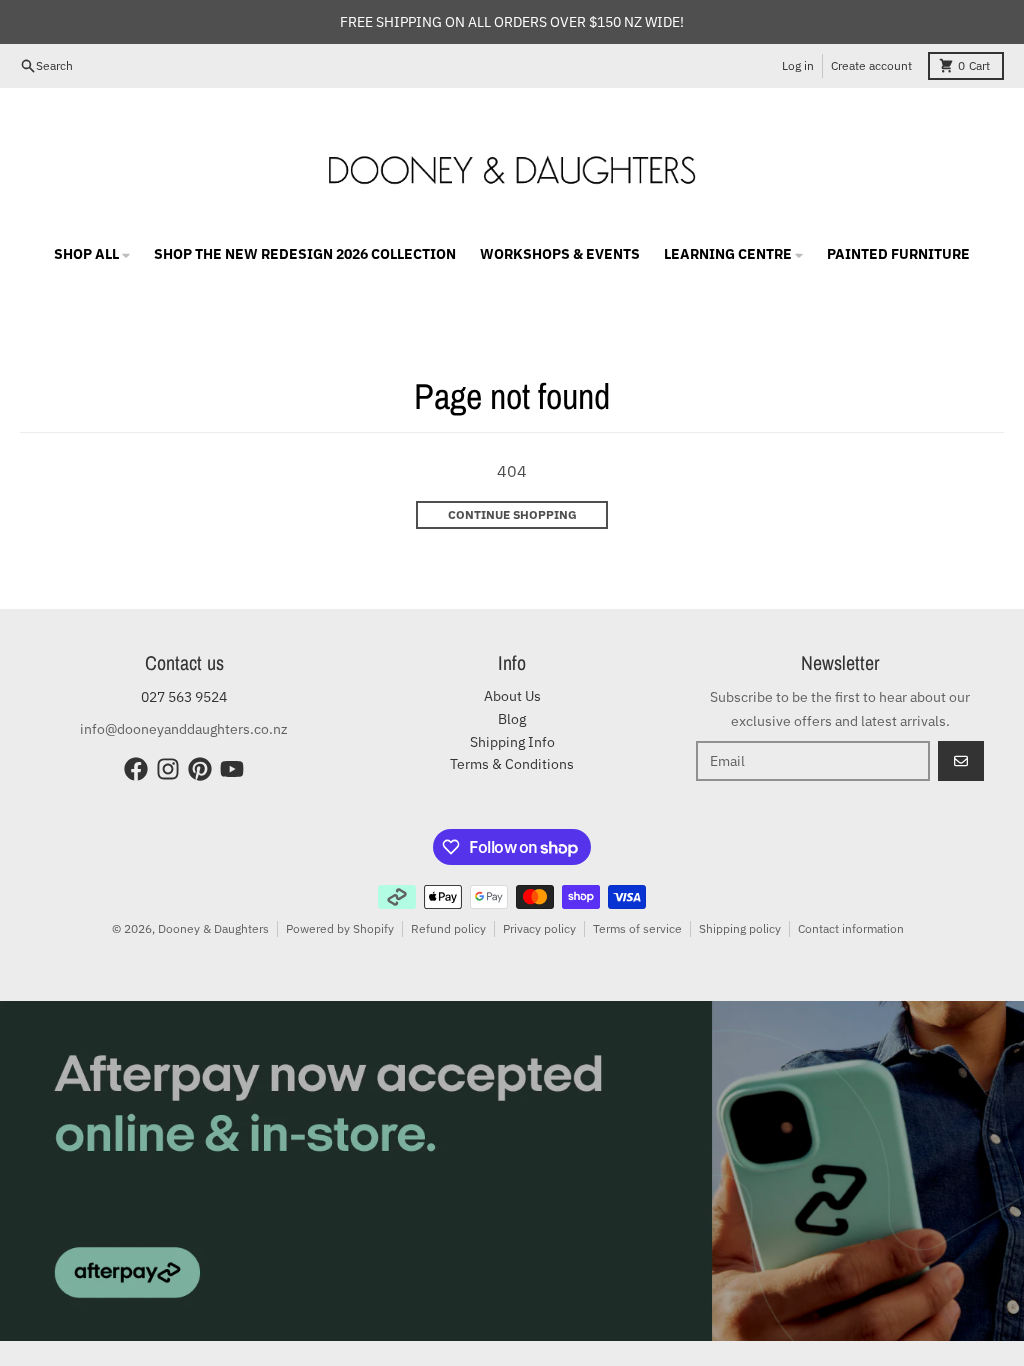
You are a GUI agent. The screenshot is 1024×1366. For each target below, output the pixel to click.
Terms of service (637, 928)
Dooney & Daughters (213, 928)
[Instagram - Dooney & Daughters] (168, 769)
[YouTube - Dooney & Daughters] (232, 769)
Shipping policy (740, 928)
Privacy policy (539, 928)
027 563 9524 (184, 697)
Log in (798, 65)
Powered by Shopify (340, 928)
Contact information (851, 928)
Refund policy (448, 928)
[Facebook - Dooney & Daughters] (136, 769)
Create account (871, 65)
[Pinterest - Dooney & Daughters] (200, 769)
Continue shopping (512, 514)
